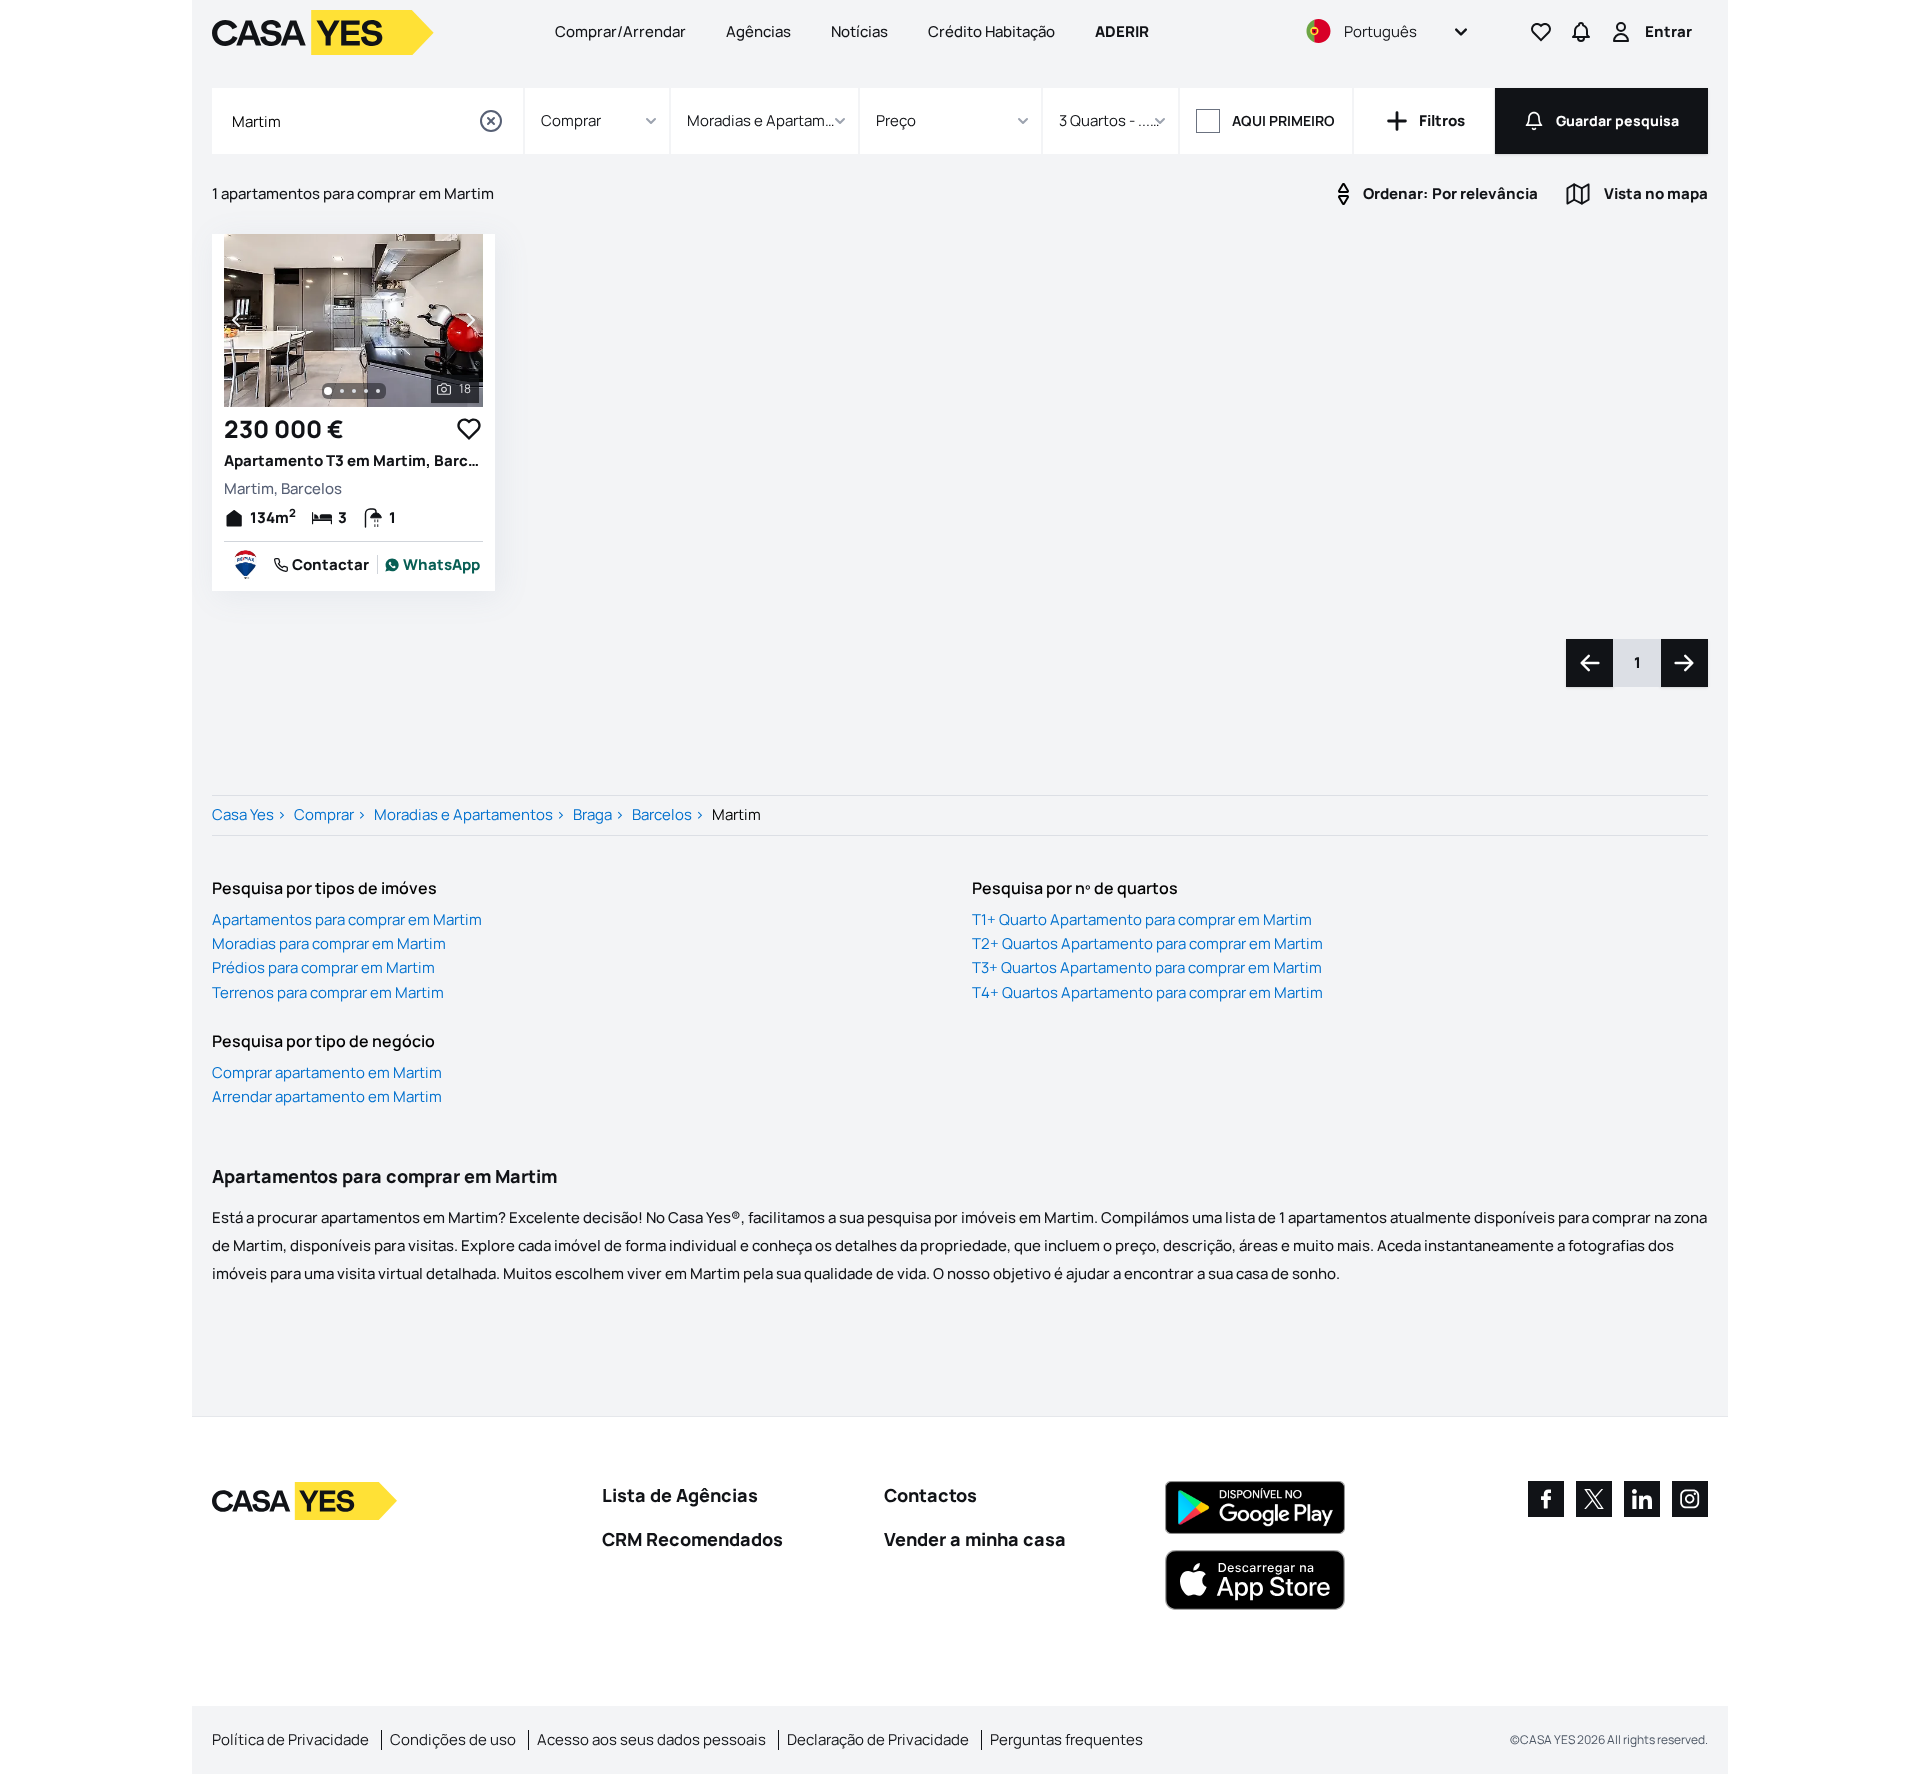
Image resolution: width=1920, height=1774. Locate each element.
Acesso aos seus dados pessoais (651, 1739)
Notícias (859, 31)
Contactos (930, 1495)
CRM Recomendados (692, 1539)
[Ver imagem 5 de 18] (378, 391)
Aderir (1122, 31)
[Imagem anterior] (238, 320)
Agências (758, 31)
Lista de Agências (680, 1495)
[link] (433, 565)
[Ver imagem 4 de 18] (366, 391)
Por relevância (1450, 193)
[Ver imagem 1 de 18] (328, 391)
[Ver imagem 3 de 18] (354, 391)
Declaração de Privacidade (878, 1739)
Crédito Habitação (991, 31)
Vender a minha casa (975, 1539)
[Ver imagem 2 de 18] (342, 391)
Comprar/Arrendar (620, 31)
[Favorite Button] (469, 429)
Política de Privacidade (290, 1739)
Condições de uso (453, 1739)
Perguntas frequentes (1066, 1739)
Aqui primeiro (1283, 120)
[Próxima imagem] (469, 320)
